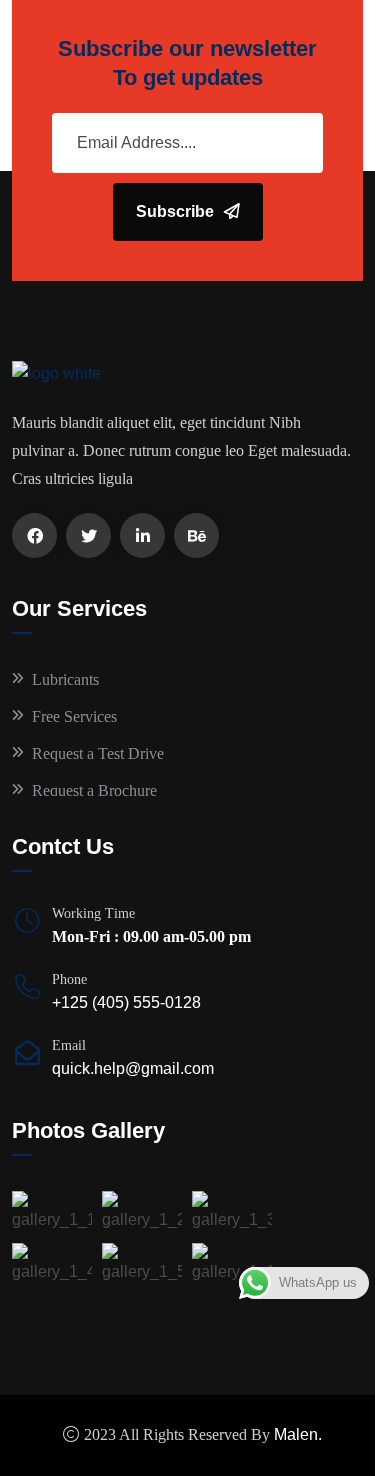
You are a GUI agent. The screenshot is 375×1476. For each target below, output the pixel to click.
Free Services (74, 716)
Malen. (298, 1434)
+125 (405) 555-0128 (126, 1002)
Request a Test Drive (98, 753)
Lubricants (65, 679)
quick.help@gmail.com (133, 1068)
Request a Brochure (94, 790)
